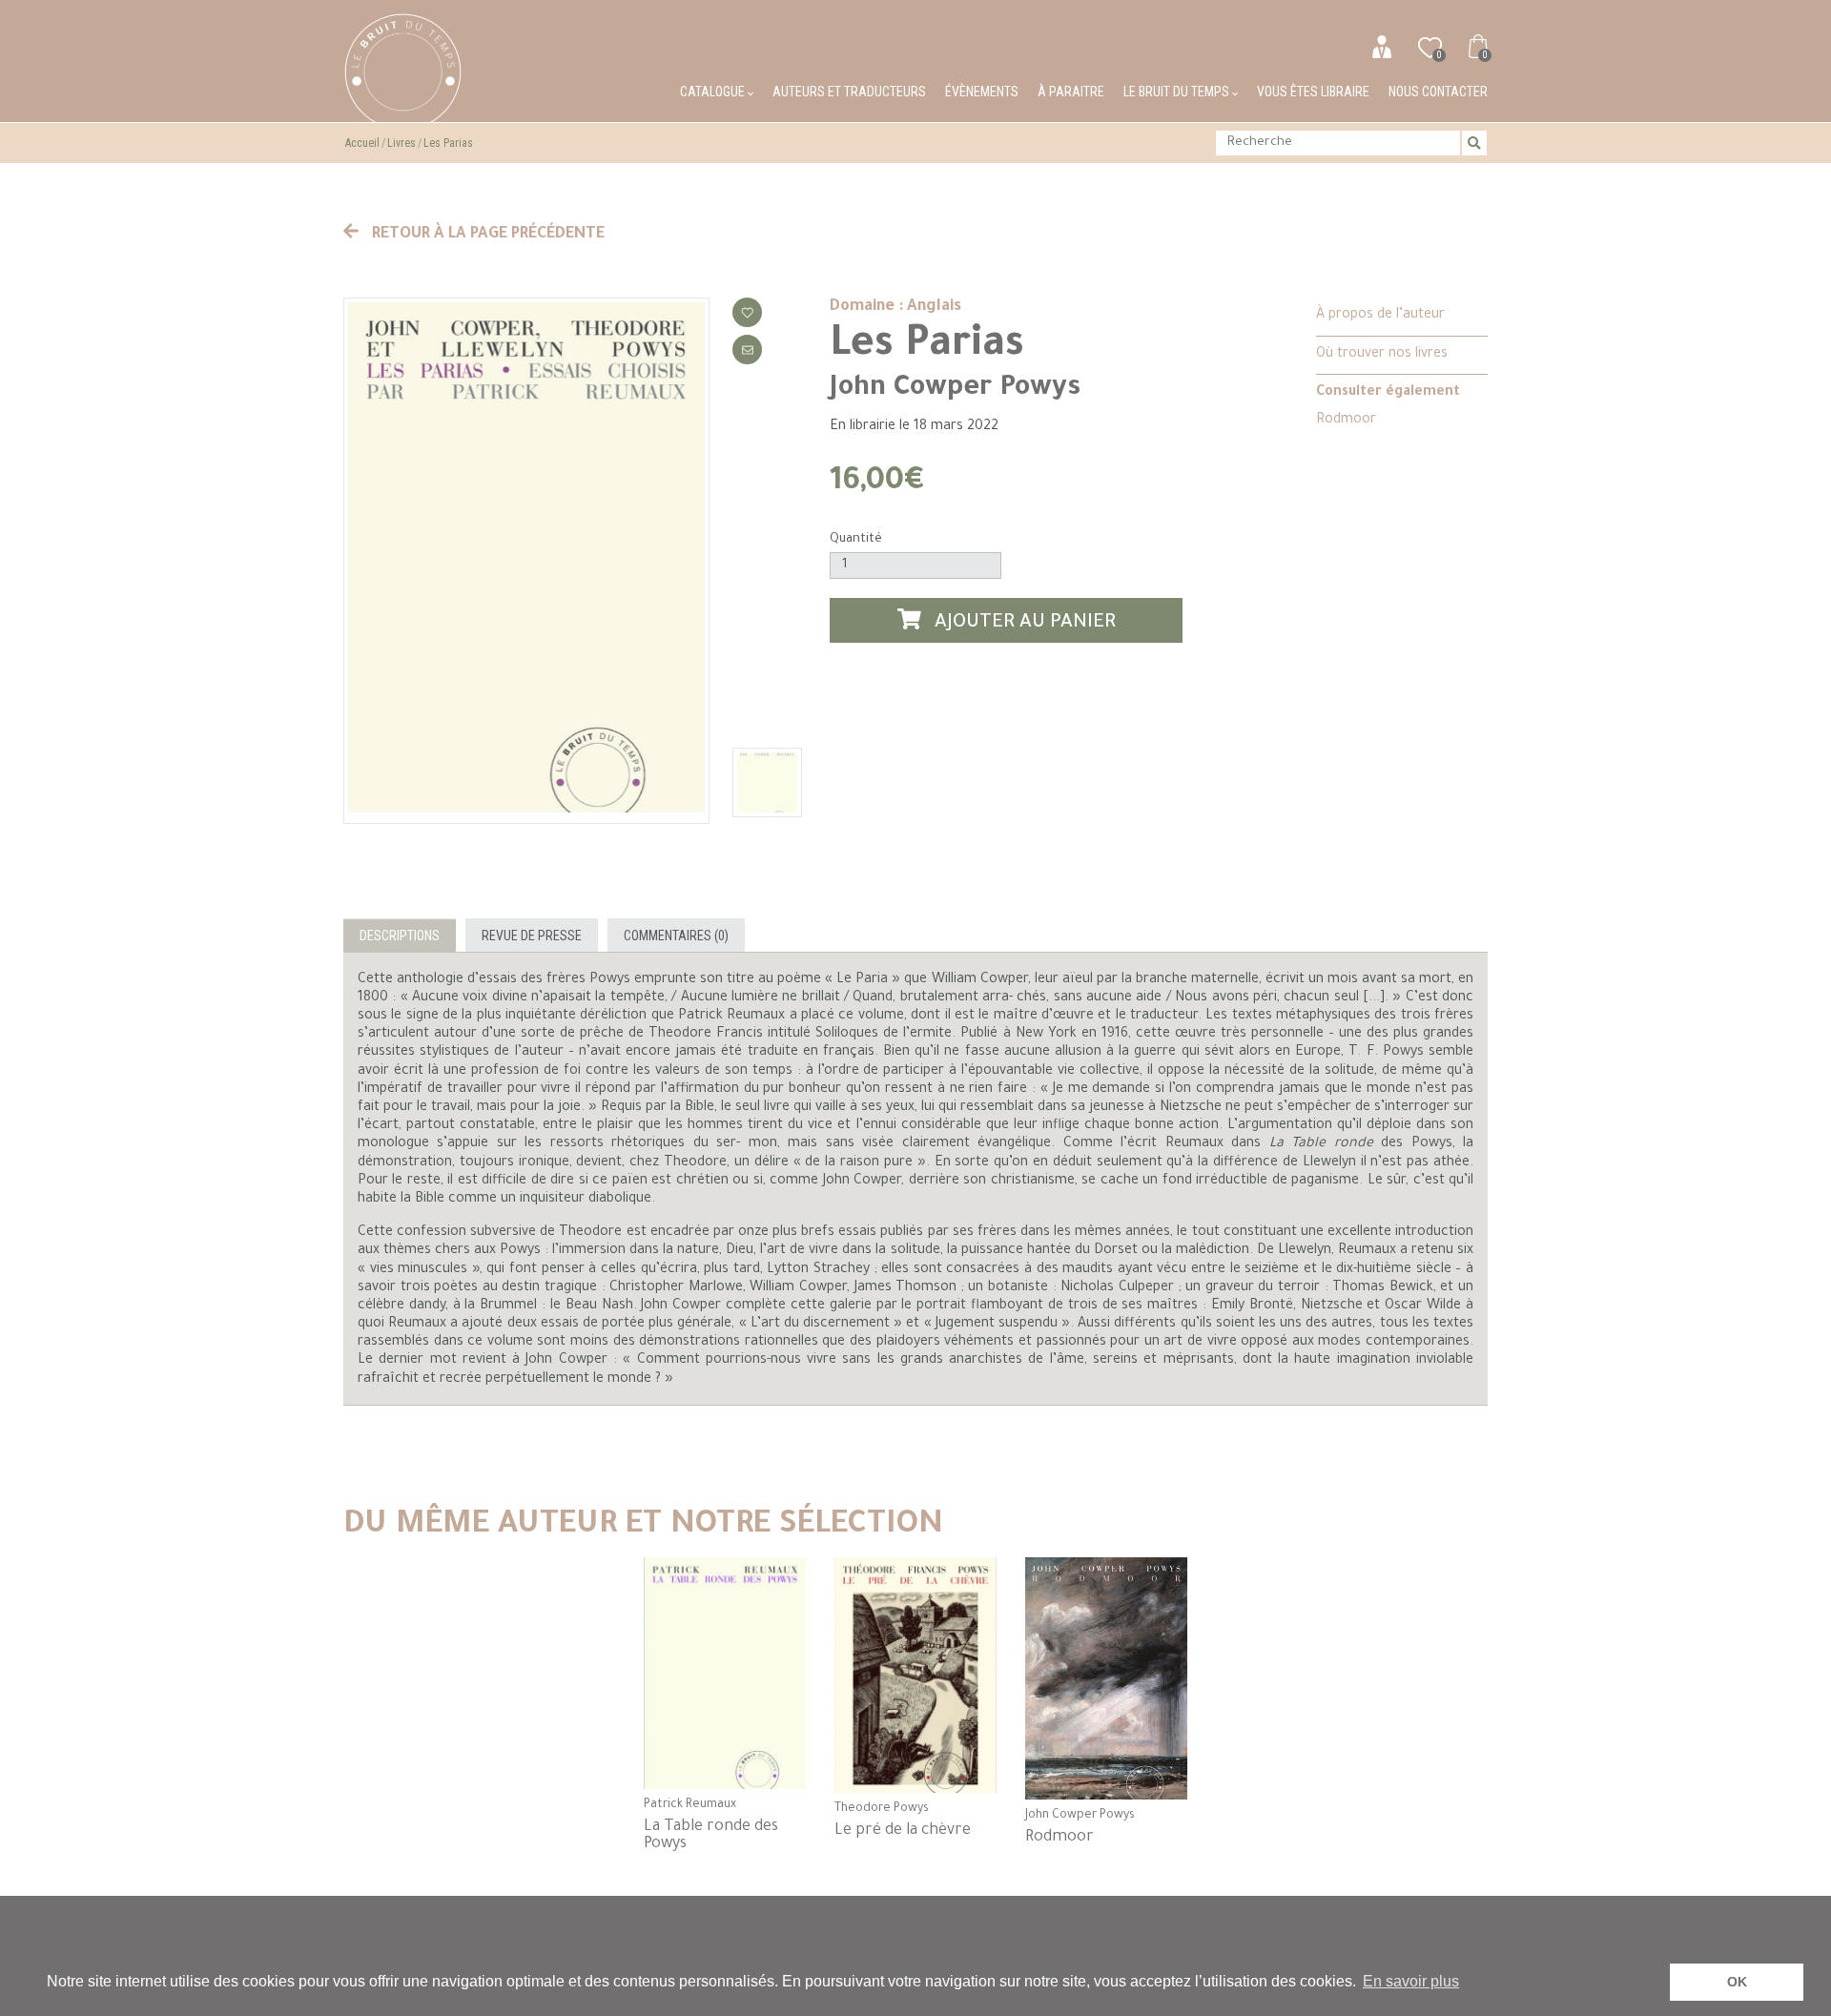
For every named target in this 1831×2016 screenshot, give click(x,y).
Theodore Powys (882, 1809)
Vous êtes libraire (1313, 92)
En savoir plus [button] (1411, 1981)
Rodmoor (1346, 421)
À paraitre (1071, 92)
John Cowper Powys (955, 389)
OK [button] (1737, 1982)
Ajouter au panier (1023, 624)
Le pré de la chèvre (903, 1831)
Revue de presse (532, 936)
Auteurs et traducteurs (849, 92)
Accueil (362, 143)
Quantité (856, 539)
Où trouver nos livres (1382, 355)
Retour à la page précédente (486, 235)
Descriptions (400, 936)
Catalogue (714, 92)
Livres (401, 143)
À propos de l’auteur (1380, 316)
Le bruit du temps (1178, 92)
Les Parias (448, 143)
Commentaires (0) (676, 936)
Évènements (982, 92)
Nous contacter (1438, 92)
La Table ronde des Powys (711, 1836)
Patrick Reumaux (690, 1805)
